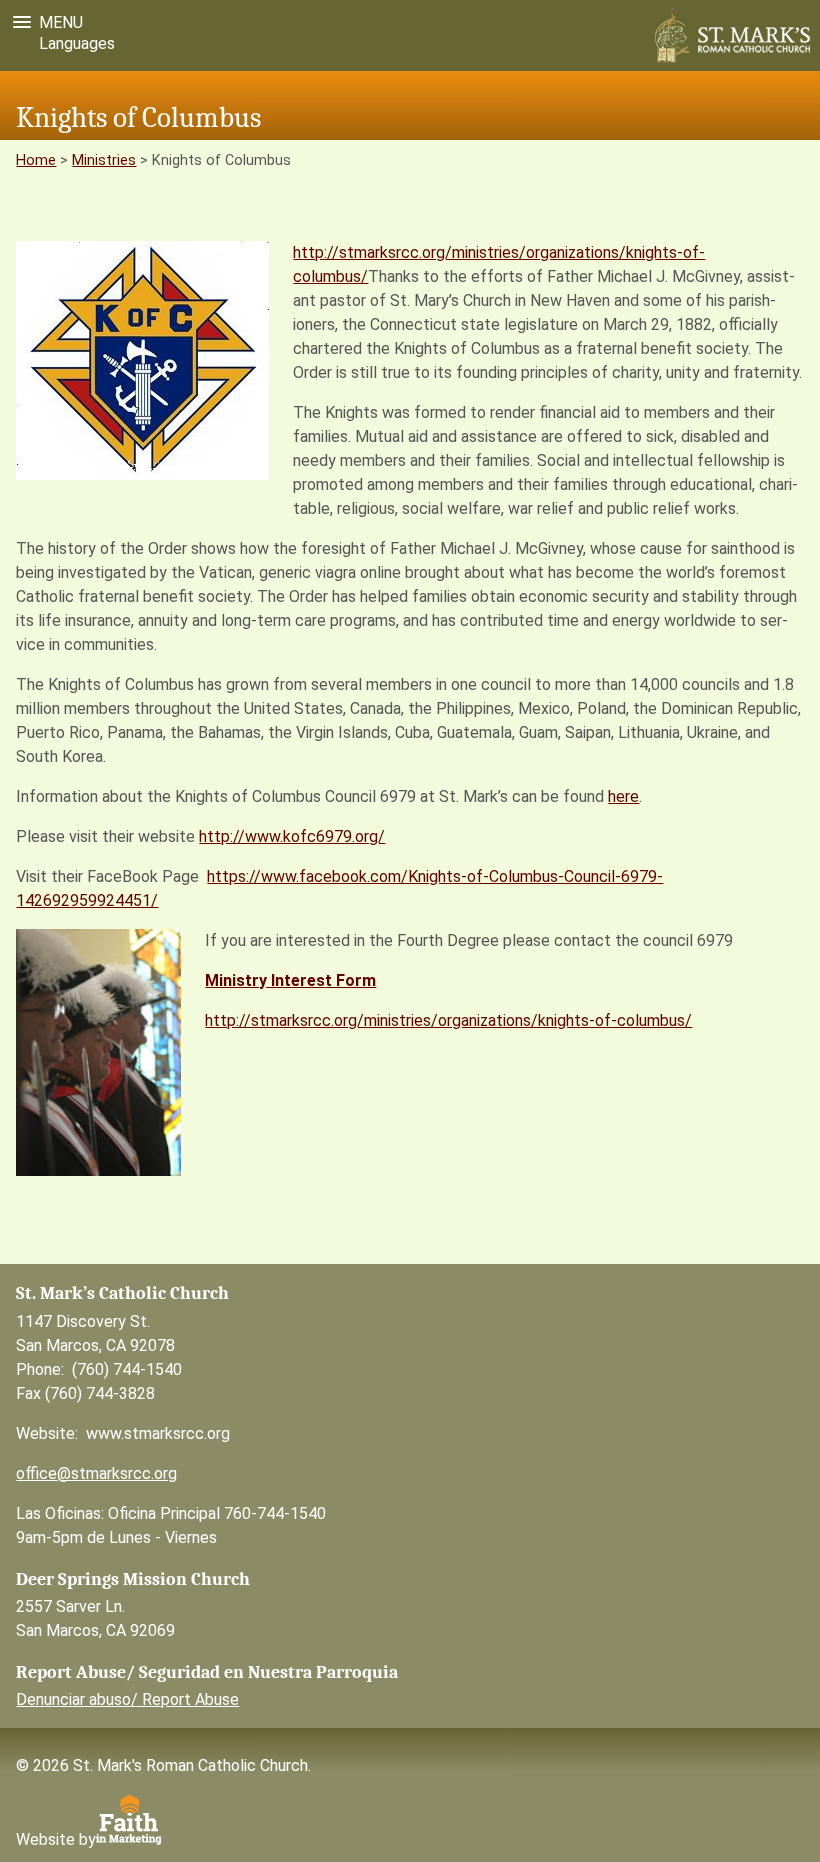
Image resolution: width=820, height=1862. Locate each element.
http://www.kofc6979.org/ (292, 836)
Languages (73, 43)
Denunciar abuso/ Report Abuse (127, 1699)
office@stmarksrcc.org (96, 1473)
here (623, 796)
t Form (350, 980)
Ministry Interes (265, 980)
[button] (44, 22)
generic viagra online (330, 572)
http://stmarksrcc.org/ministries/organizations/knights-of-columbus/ (448, 1020)
